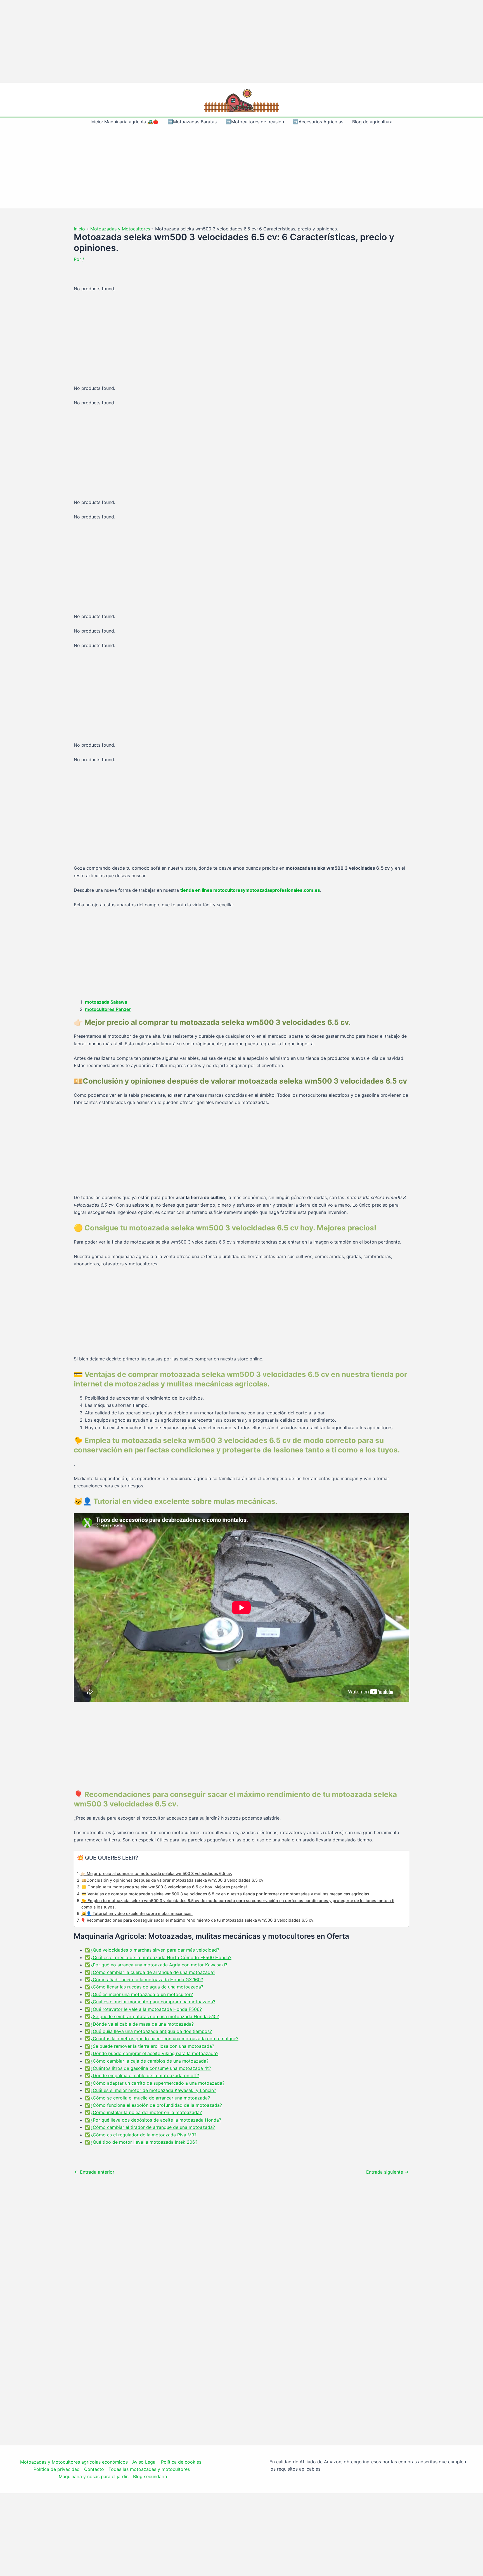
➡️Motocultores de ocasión (255, 122)
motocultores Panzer (108, 1009)
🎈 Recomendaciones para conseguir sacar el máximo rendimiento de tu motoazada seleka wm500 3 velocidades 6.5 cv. (197, 1920)
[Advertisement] (241, 41)
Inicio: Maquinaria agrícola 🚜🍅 (125, 122)
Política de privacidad (57, 2469)
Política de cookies (181, 2462)
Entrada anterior (94, 2172)
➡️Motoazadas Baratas (192, 122)
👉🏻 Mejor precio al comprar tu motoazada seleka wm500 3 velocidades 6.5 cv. (156, 1873)
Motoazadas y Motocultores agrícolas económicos (74, 2462)
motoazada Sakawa (106, 1002)
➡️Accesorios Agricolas (318, 122)
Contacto (94, 2469)
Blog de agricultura (372, 122)
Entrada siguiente (387, 2172)
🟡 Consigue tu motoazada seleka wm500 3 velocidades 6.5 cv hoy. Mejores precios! (164, 1887)
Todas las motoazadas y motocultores (149, 2469)
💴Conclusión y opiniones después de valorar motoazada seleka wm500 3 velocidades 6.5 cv (172, 1880)
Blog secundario (150, 2476)
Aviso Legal (144, 2462)
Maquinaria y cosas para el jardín (94, 2476)
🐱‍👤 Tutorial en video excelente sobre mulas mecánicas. (137, 1913)
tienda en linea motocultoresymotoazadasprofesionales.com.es (250, 890)
